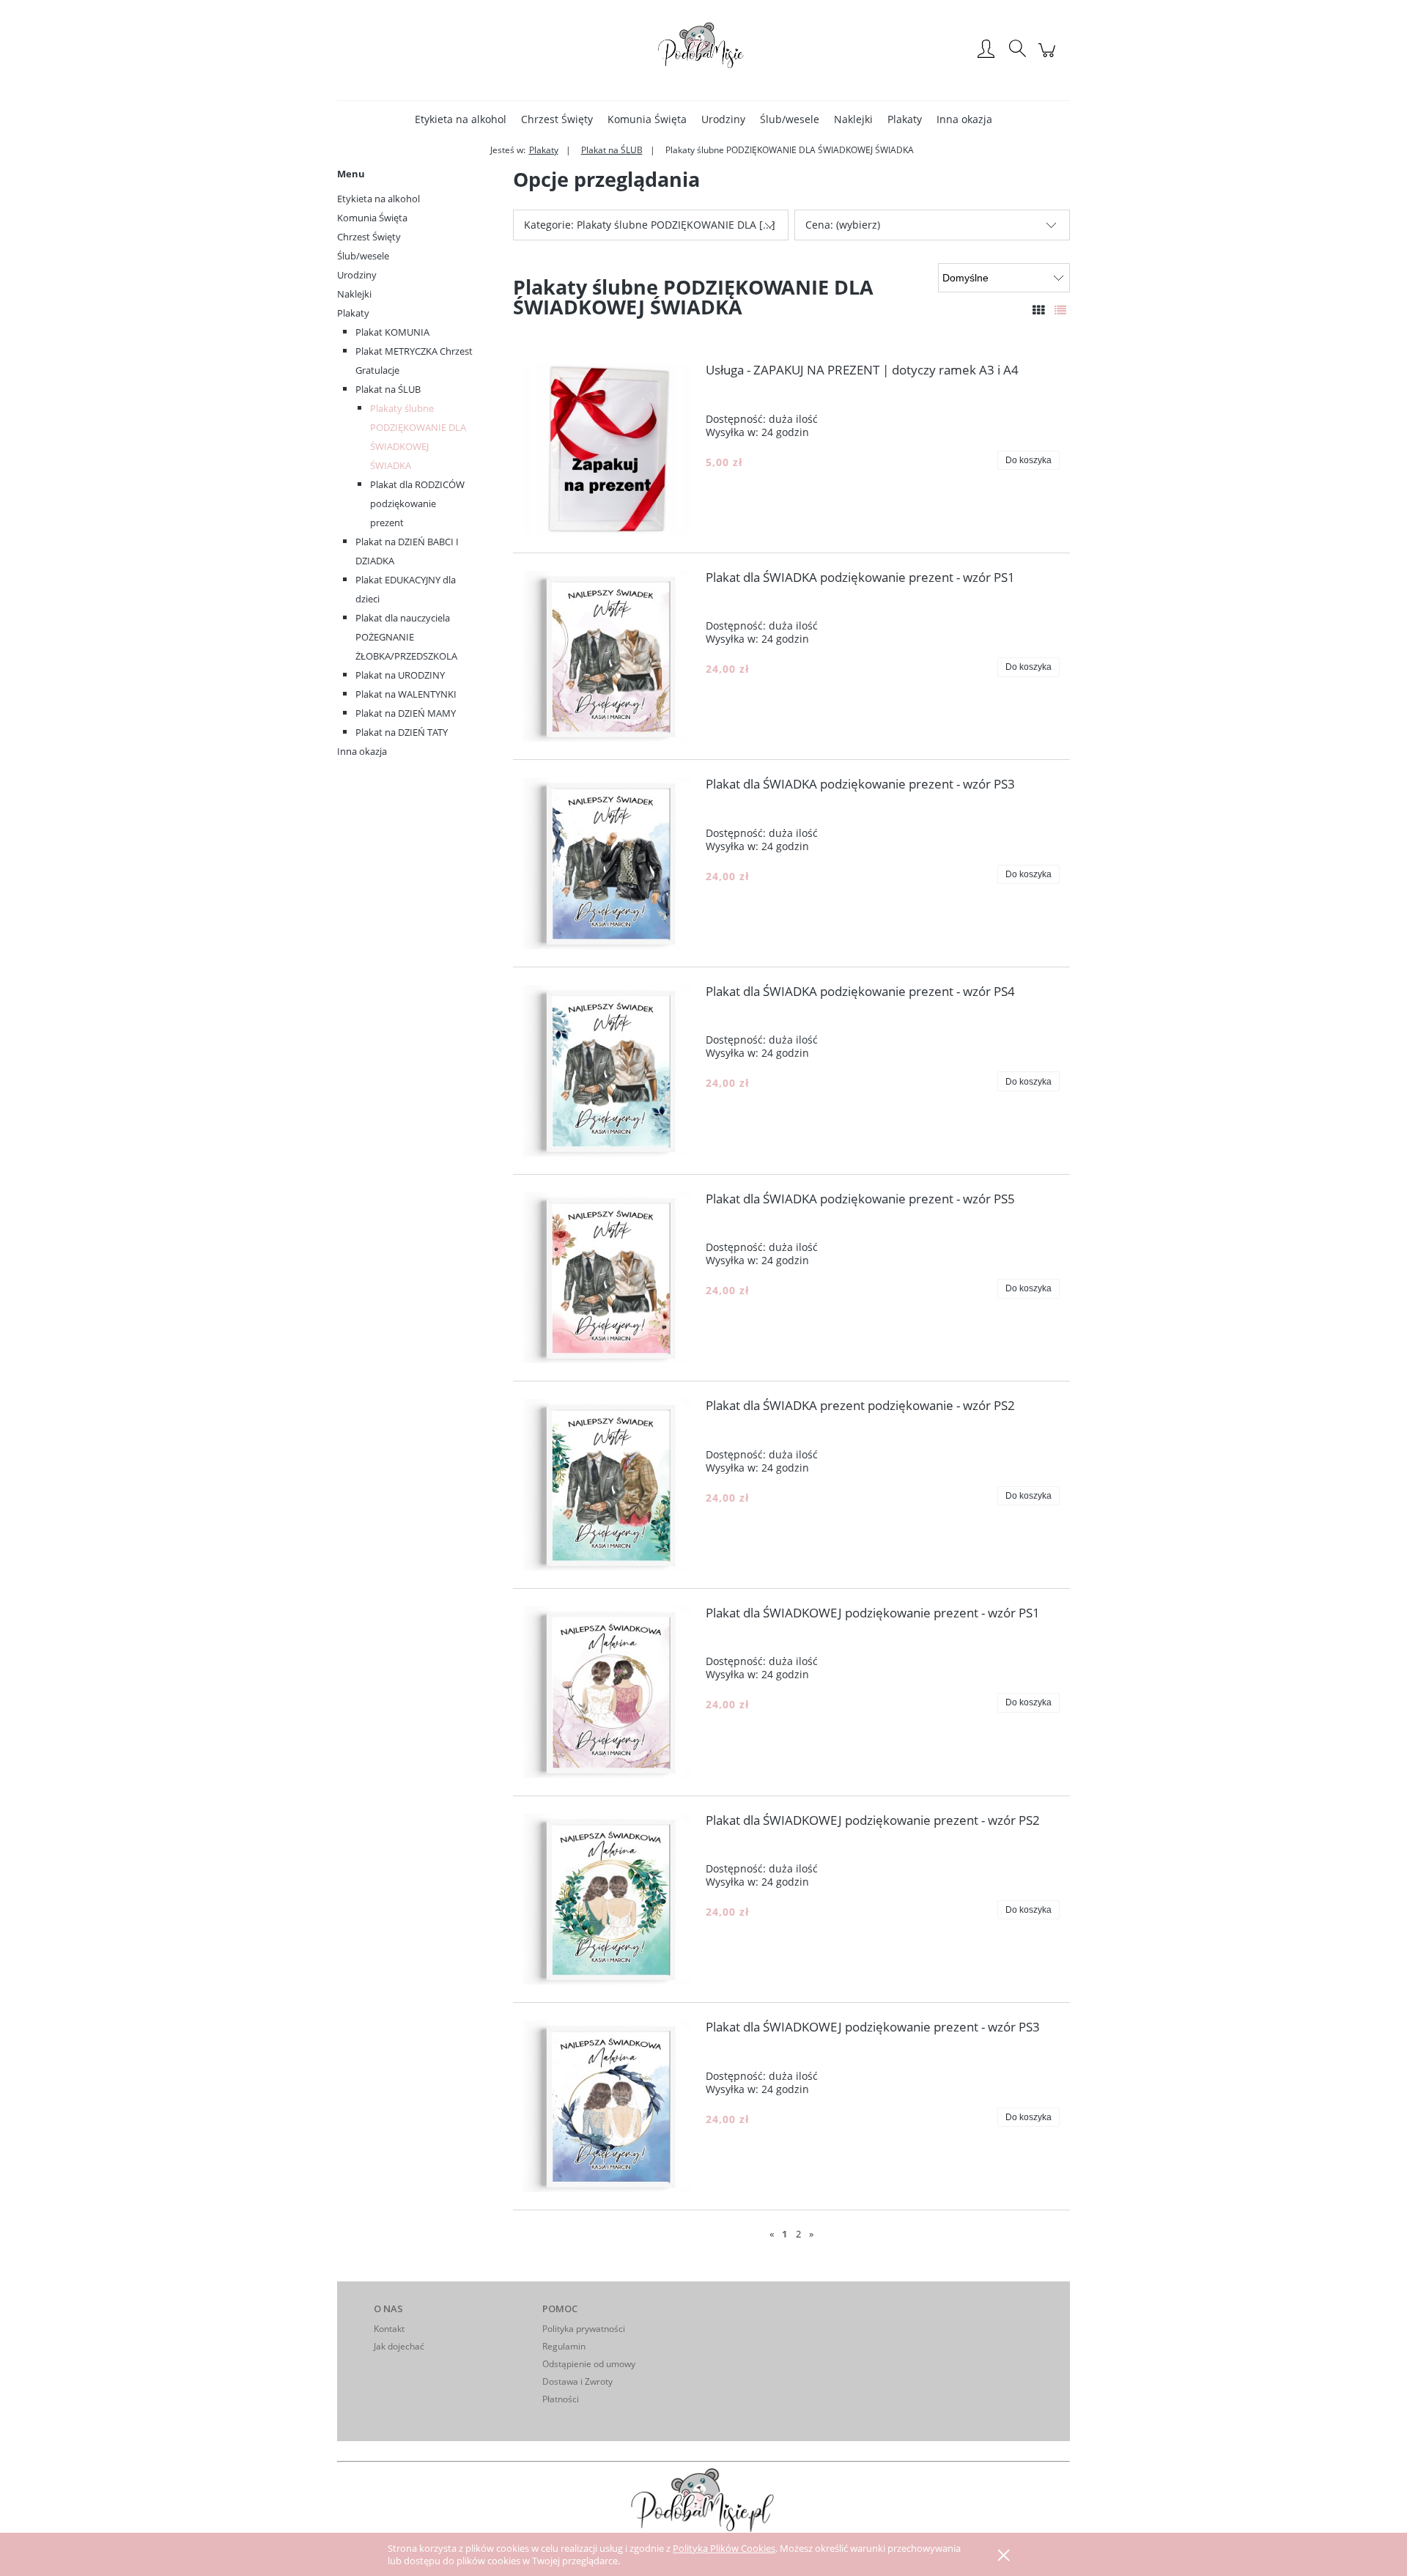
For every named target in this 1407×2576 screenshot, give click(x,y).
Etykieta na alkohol (378, 199)
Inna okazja (362, 751)
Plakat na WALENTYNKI (406, 694)
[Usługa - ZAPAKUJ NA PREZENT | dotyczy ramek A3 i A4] (609, 449)
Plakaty (353, 313)
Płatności (561, 2399)
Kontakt (389, 2329)
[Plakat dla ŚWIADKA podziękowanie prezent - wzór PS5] (609, 1278)
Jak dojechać (399, 2346)
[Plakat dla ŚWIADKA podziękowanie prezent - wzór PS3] (609, 863)
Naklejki (354, 294)
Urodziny (357, 275)
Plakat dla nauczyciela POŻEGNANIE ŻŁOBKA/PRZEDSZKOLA (406, 637)
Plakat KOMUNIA (392, 332)
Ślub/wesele (363, 256)
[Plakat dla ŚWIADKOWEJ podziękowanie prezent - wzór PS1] (609, 1692)
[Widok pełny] (1060, 310)
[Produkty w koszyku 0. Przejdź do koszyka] (1049, 58)
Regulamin (564, 2346)
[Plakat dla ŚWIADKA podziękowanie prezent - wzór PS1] (609, 657)
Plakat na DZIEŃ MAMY (406, 713)
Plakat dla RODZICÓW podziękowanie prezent (417, 503)
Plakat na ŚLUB (388, 389)
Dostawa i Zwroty (577, 2381)
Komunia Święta (372, 218)
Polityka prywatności (584, 2329)
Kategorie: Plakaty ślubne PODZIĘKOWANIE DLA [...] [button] (650, 225)
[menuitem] (461, 119)
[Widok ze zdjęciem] (1038, 310)
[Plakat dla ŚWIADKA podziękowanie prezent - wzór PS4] (609, 1071)
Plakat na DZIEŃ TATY (402, 732)
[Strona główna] (703, 50)
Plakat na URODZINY (400, 675)
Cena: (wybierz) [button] (843, 225)
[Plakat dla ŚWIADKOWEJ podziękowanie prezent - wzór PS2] (609, 1900)
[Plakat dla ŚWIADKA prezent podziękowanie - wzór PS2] (609, 1485)
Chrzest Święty (369, 237)
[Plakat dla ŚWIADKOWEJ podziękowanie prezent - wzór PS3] (609, 2106)
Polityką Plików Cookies (724, 2548)
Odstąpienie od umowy (589, 2364)
